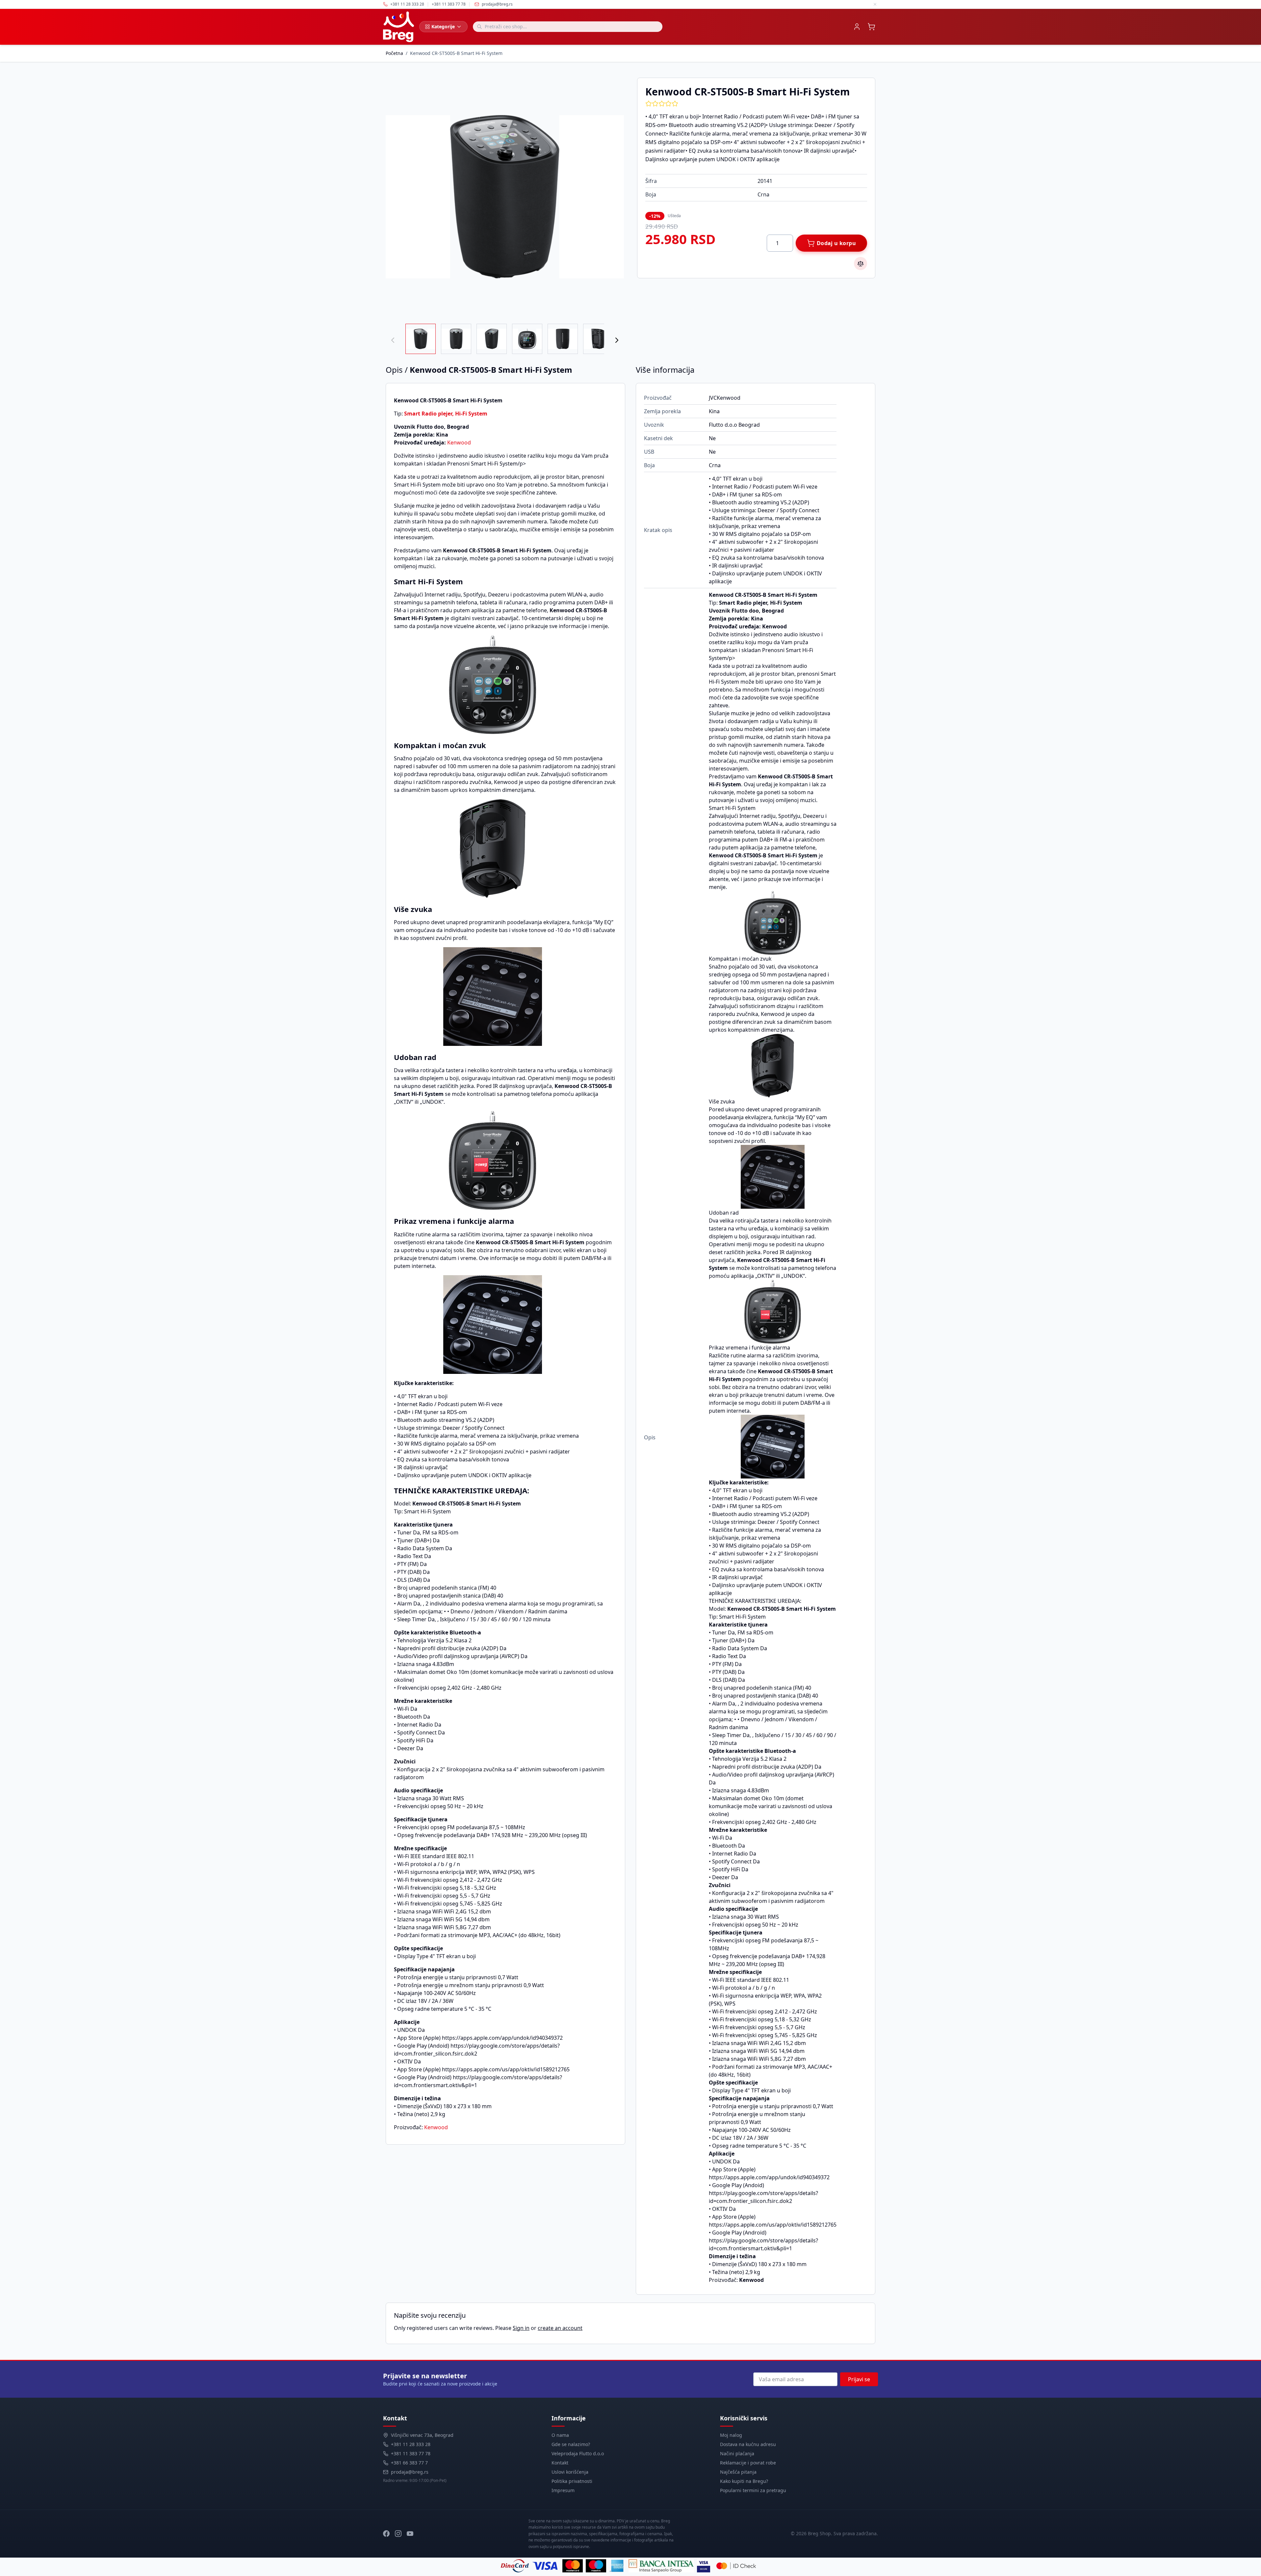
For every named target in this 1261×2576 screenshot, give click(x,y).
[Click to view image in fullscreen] (505, 197)
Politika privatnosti (572, 2481)
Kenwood (459, 442)
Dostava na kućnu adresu (748, 2444)
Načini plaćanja (737, 2453)
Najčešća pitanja (738, 2472)
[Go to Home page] (399, 27)
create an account (560, 2328)
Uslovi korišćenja (570, 2472)
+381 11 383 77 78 (411, 2453)
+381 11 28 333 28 (411, 2444)
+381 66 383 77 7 (409, 2463)
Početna (394, 53)
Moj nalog (731, 2435)
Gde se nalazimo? (571, 2444)
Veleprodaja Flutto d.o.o (578, 2453)
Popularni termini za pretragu (753, 2490)
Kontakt (560, 2463)
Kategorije (443, 26)
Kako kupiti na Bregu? (744, 2481)
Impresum (563, 2490)
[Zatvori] (875, 4)
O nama (560, 2435)
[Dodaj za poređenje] (861, 264)
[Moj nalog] (857, 27)
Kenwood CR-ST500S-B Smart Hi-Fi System (456, 53)
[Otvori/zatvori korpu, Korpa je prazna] (871, 27)
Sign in (521, 2328)
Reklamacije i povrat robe (748, 2463)
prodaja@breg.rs (497, 4)
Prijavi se (859, 2379)
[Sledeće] (617, 340)
